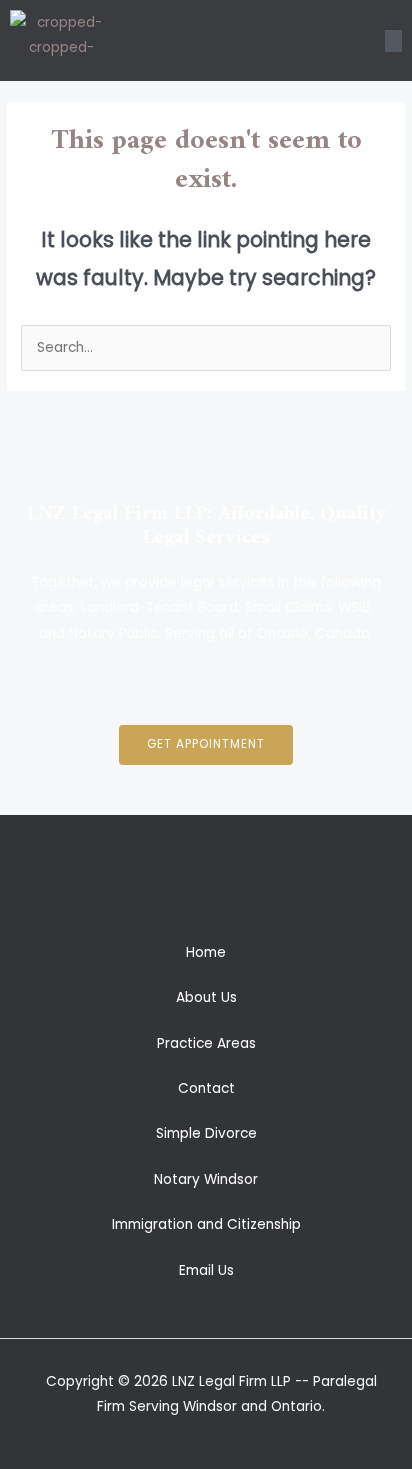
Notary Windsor (206, 1179)
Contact (206, 1088)
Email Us (206, 1270)
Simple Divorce (206, 1133)
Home (206, 952)
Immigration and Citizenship (206, 1224)
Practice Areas (206, 1043)
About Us (206, 997)
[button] (393, 41)
